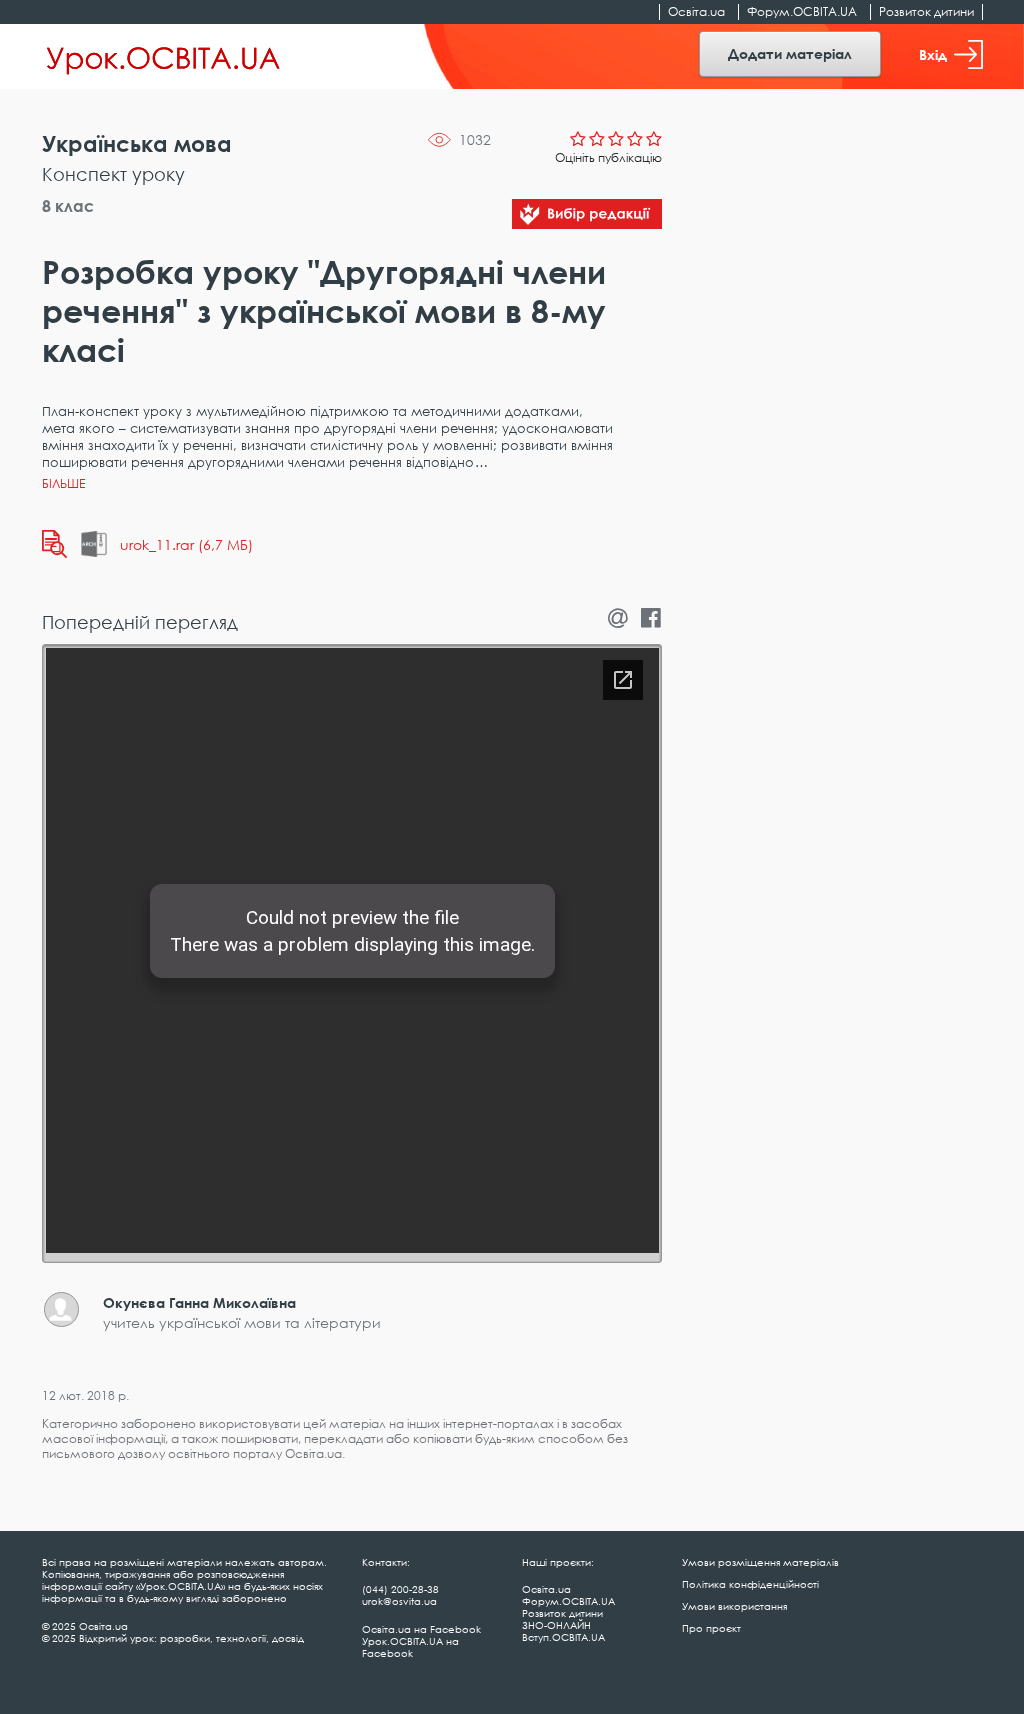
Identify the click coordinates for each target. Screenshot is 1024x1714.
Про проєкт (711, 1628)
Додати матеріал (790, 53)
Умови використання (734, 1606)
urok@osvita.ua (399, 1601)
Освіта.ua (696, 11)
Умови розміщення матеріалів (760, 1562)
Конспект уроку (113, 174)
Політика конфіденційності (750, 1584)
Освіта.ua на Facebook (421, 1629)
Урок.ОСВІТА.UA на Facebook (410, 1647)
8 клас (68, 206)
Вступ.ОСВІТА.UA (563, 1637)
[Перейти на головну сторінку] (163, 57)
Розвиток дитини (926, 11)
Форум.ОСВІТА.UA (802, 11)
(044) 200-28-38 (400, 1589)
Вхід (933, 54)
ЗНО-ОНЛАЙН (556, 1625)
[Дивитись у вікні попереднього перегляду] (54, 544)
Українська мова (137, 143)
